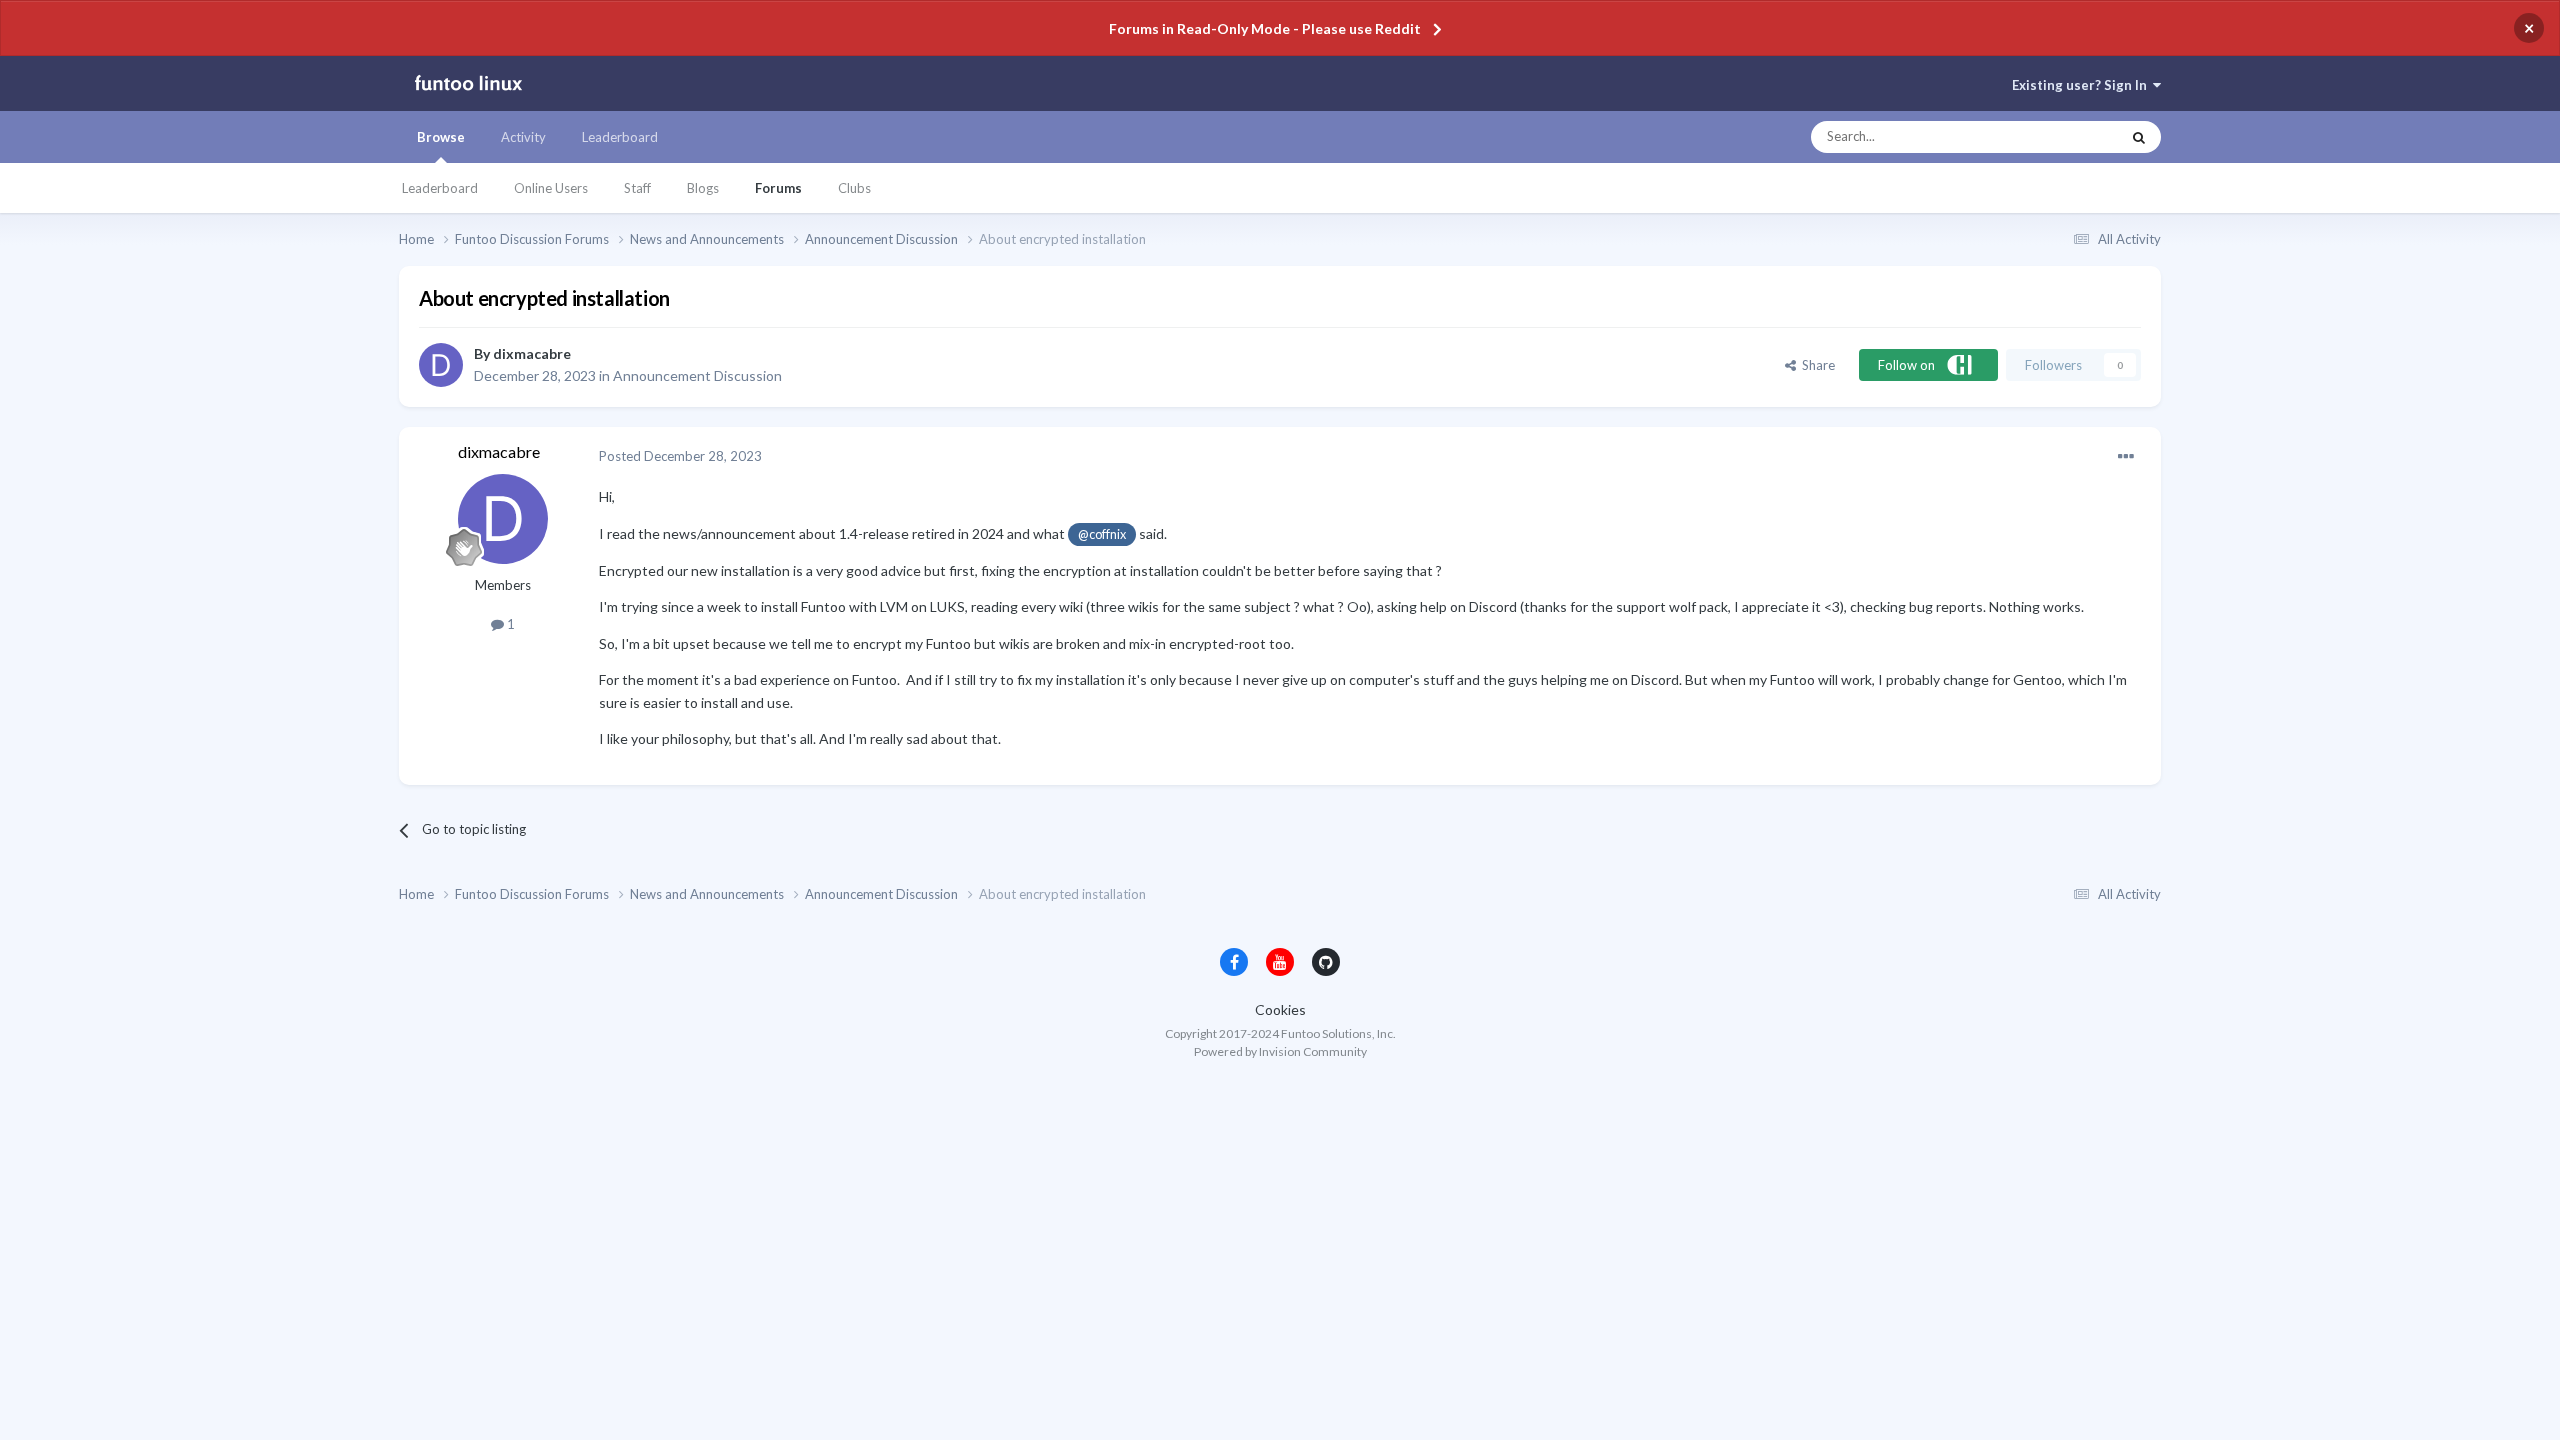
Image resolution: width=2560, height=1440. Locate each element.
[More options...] (2126, 457)
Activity (523, 137)
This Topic (2071, 137)
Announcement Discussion (697, 375)
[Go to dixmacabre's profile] (441, 365)
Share (1815, 365)
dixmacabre (532, 353)
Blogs (703, 188)
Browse (441, 137)
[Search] (2139, 137)
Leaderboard (440, 188)
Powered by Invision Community (1280, 1051)
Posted (680, 456)
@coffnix (1102, 534)
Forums (778, 188)
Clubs (854, 188)
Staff (637, 188)
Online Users (551, 188)
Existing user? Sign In (2082, 85)
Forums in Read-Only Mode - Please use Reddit (1265, 28)
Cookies (1280, 1009)
